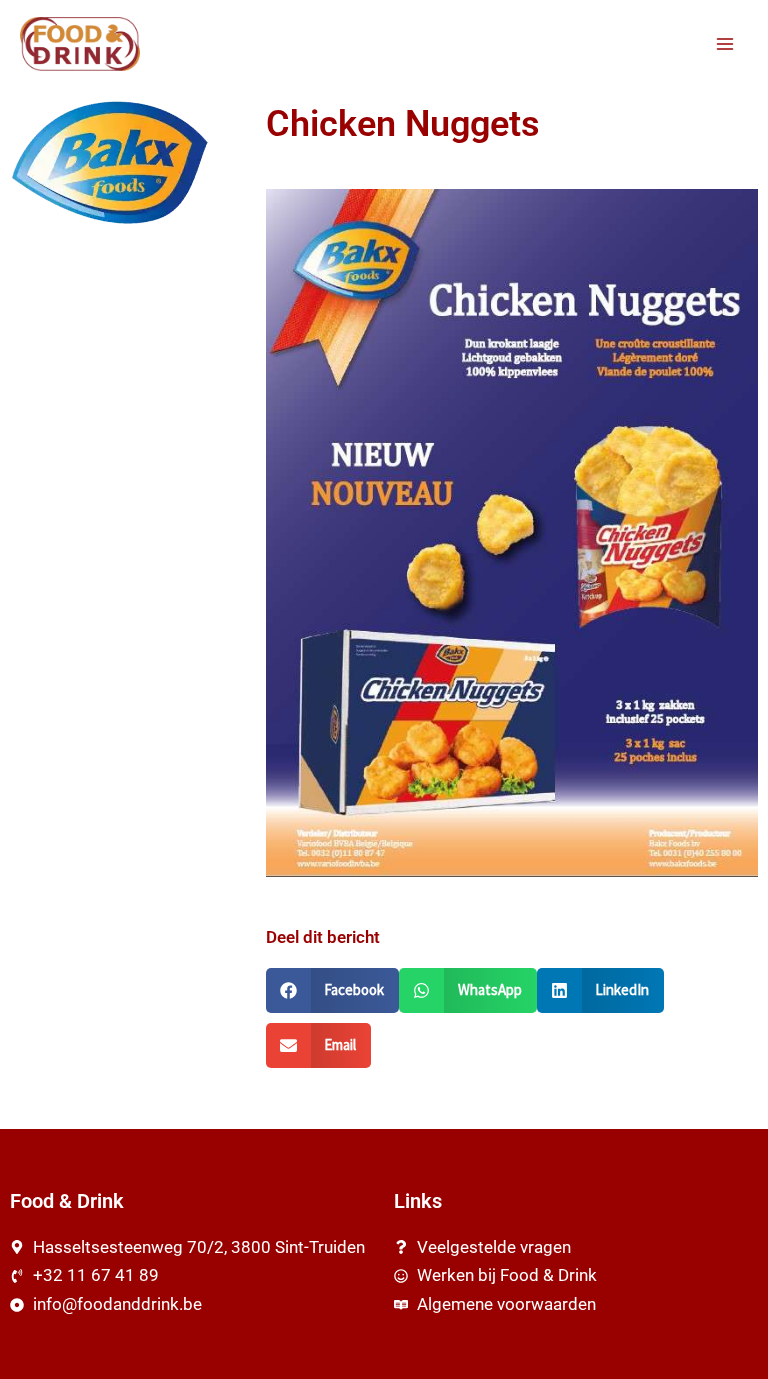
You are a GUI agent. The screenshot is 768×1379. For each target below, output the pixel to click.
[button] (333, 990)
